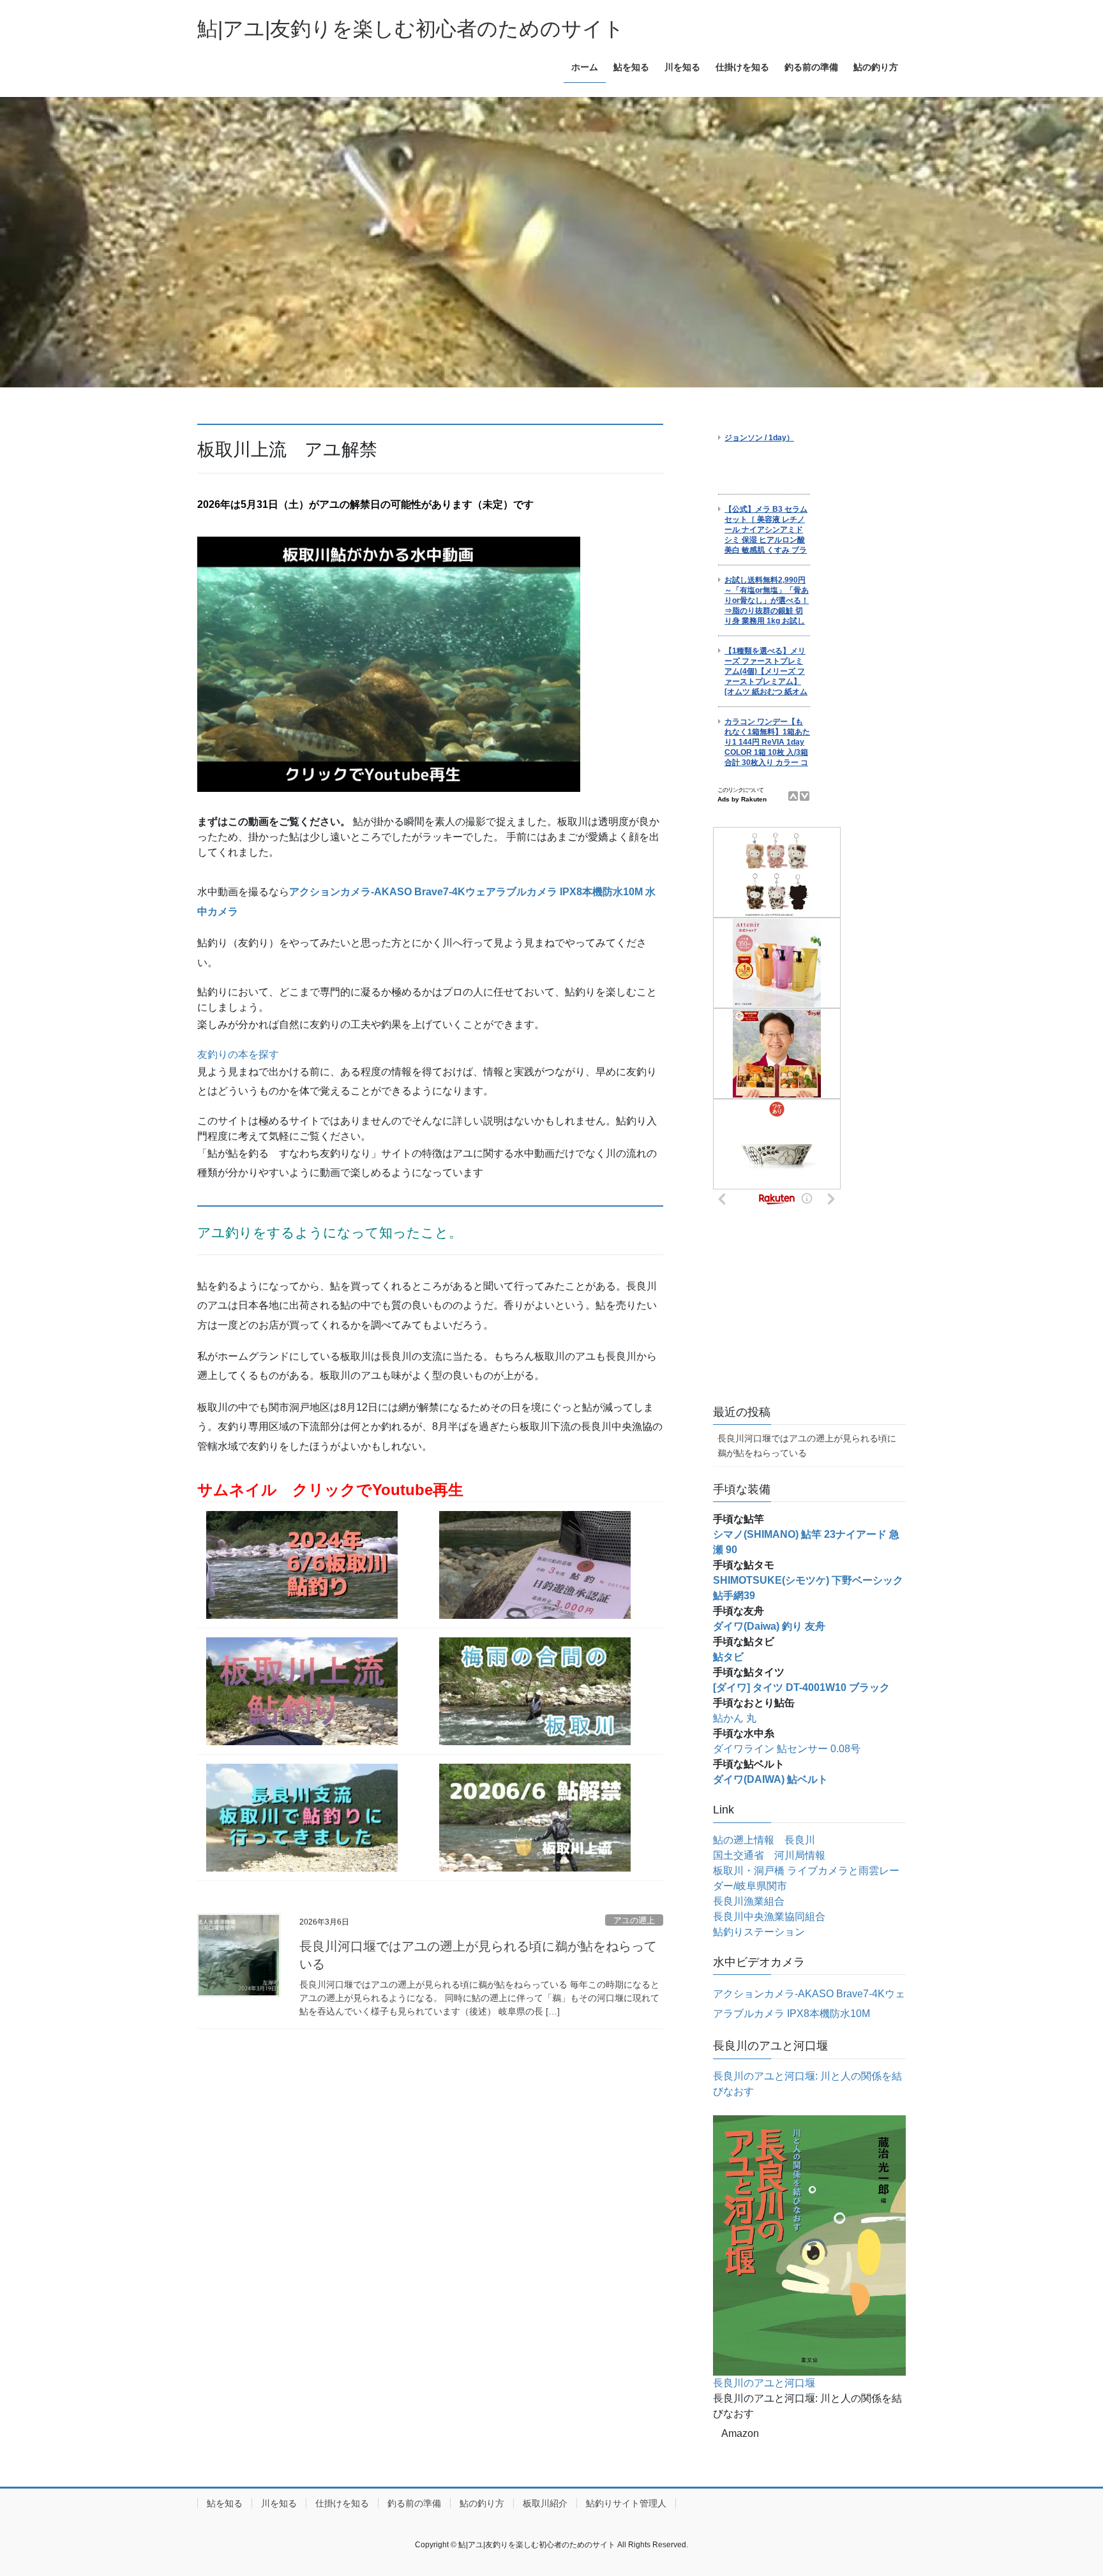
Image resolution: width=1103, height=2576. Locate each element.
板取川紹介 (545, 2503)
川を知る (279, 2503)
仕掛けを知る (342, 2503)
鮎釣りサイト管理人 (626, 2503)
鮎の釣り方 (482, 2503)
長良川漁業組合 (749, 1901)
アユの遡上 (634, 1920)
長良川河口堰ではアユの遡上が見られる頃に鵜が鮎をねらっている (807, 1446)
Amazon (740, 2433)
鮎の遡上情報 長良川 (764, 1840)
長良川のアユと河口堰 (764, 2383)
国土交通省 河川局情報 (769, 1855)
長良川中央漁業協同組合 (769, 1917)
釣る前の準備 (414, 2503)
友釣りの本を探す (238, 1054)
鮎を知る (225, 2503)
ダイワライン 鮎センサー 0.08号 (787, 1749)
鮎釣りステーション (759, 1932)
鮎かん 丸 (735, 1718)
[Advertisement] (809, 1310)
